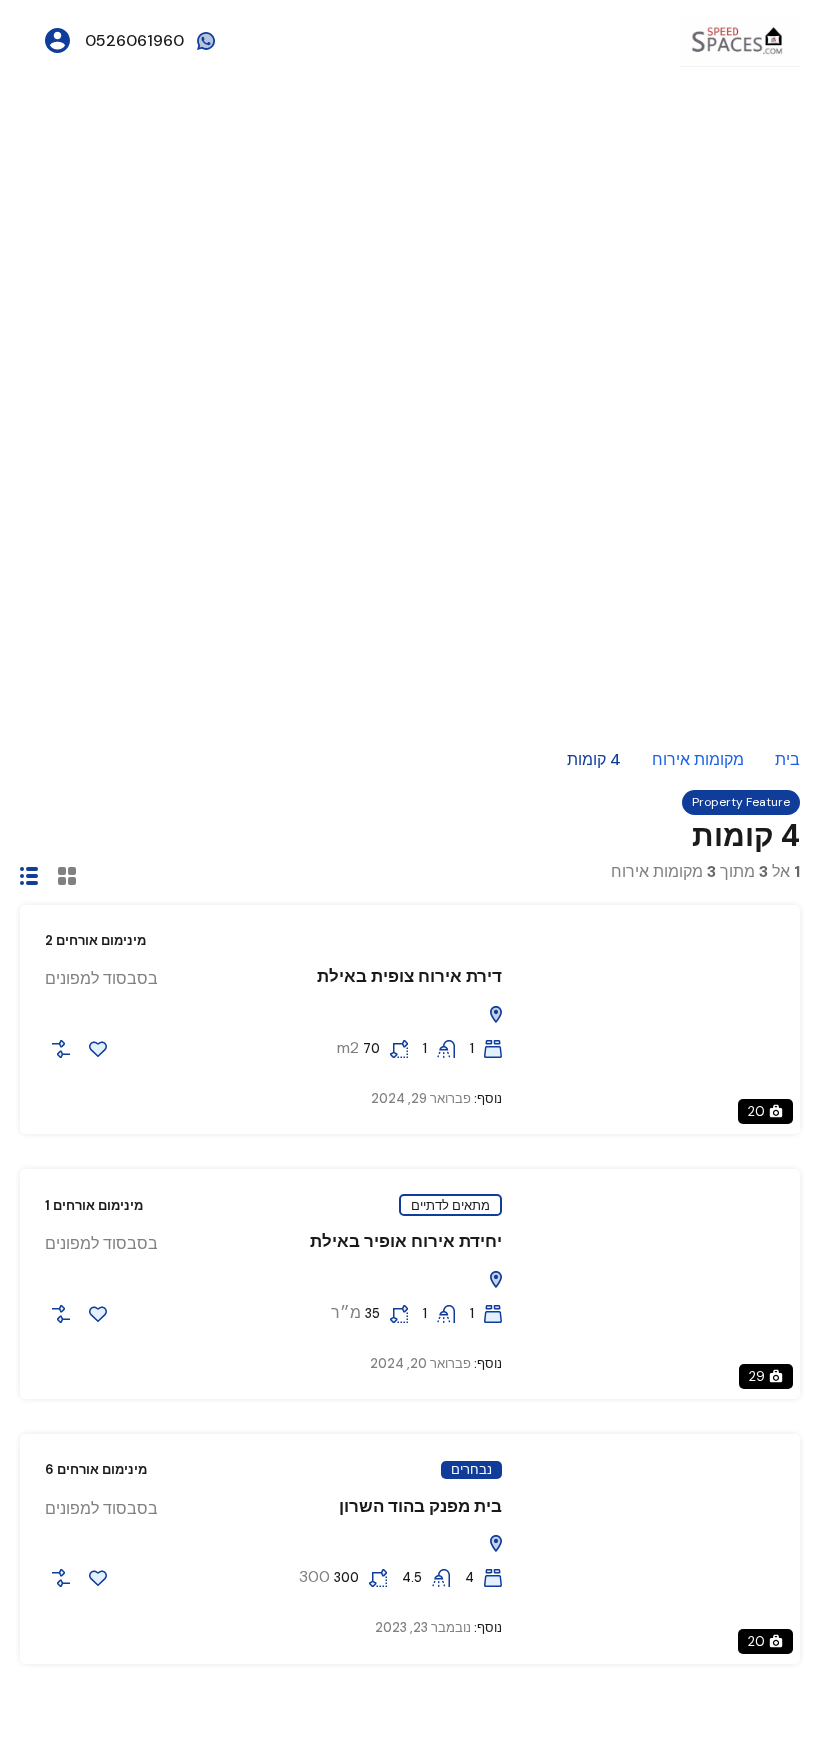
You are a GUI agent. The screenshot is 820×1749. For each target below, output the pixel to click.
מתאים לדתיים (450, 1205)
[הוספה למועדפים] (98, 1049)
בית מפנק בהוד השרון (420, 1506)
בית (787, 760)
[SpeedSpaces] (740, 39)
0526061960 (134, 40)
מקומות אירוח (698, 760)
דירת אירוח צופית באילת (409, 976)
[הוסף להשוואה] (61, 1049)
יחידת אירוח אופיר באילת (406, 1241)
